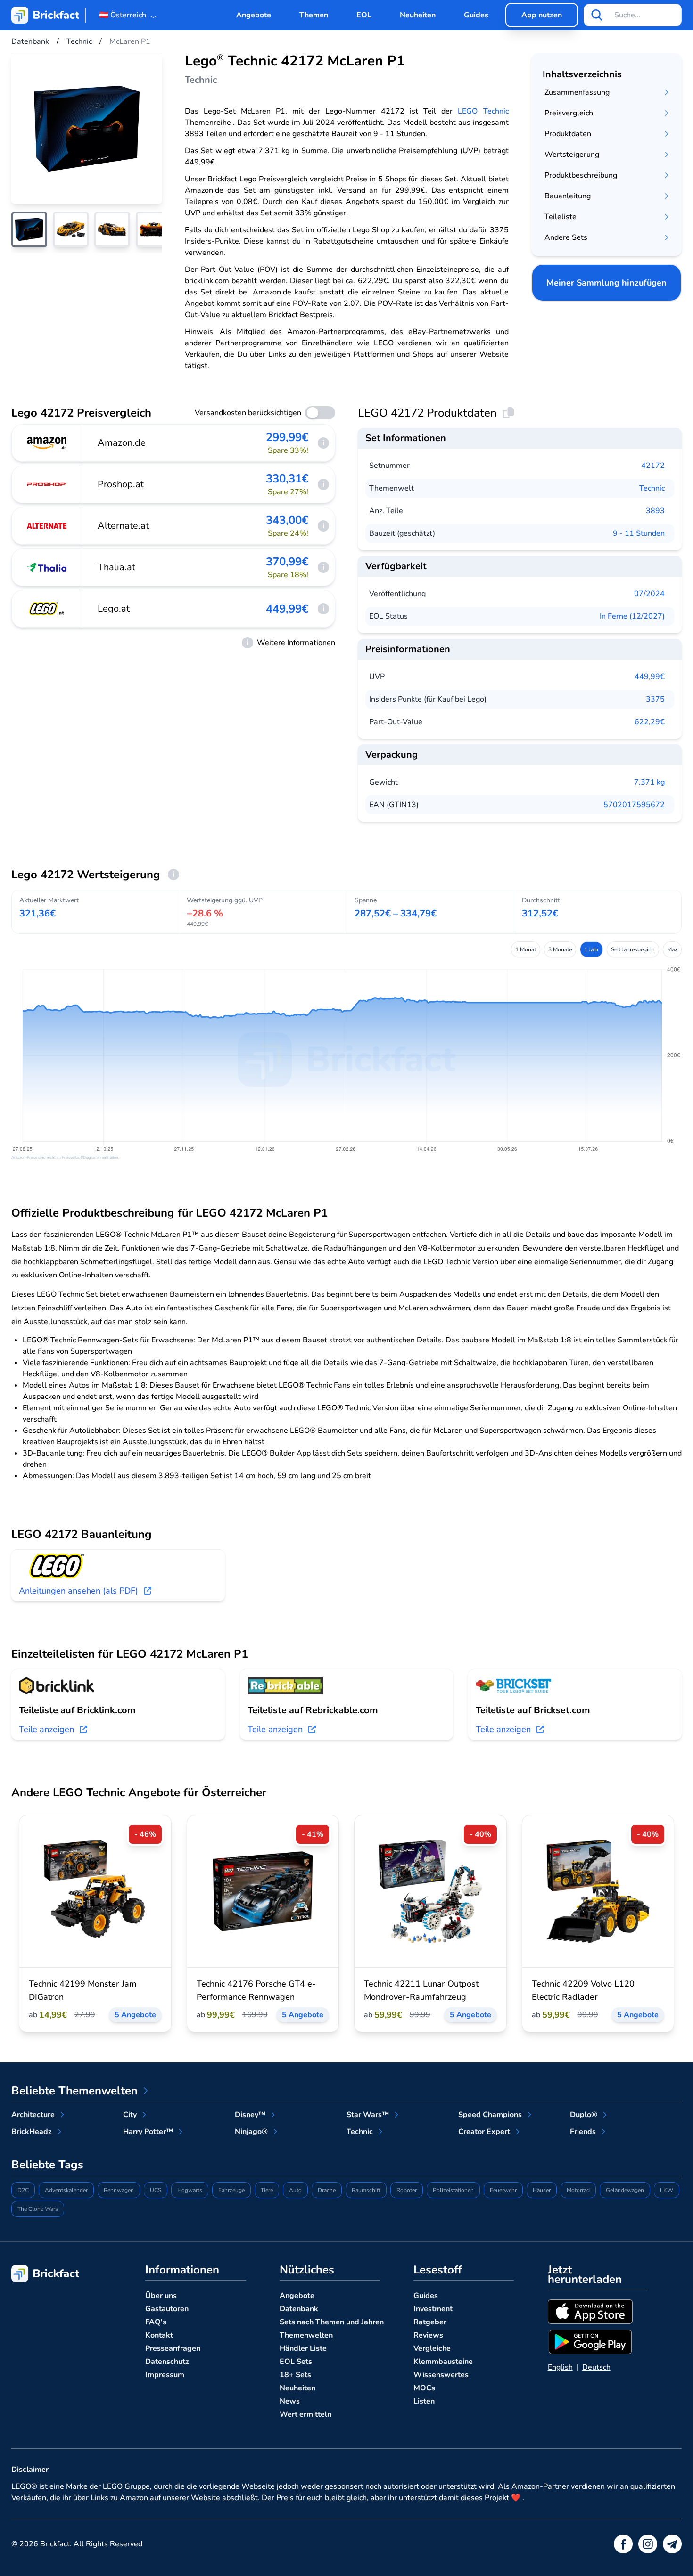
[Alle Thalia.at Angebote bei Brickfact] (47, 567)
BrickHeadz (32, 2132)
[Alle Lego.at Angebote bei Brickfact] (47, 609)
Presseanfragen (173, 2348)
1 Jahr (591, 949)
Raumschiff (366, 2190)
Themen (314, 15)
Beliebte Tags (47, 2165)
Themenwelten (306, 2335)
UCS (156, 2190)
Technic (652, 488)
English (560, 2367)
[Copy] (508, 413)
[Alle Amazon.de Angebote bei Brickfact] (47, 443)
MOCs (424, 2388)
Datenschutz (167, 2362)
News (290, 2401)
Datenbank (299, 2309)
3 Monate (560, 949)
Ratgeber (430, 2322)
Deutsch (596, 2367)
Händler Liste (303, 2348)
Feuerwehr (503, 2190)
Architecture (33, 2115)
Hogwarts (190, 2190)
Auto (295, 2190)
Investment (433, 2309)
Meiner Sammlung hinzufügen (606, 283)
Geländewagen (625, 2190)
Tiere (267, 2190)
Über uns (161, 2296)
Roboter (407, 2190)
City (130, 2115)
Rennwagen (119, 2190)
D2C (23, 2190)
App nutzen (542, 15)
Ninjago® (251, 2132)
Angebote (254, 15)
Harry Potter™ (148, 2132)
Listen (424, 2401)
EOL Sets (296, 2362)
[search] (597, 15)
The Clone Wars (38, 2209)
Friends (583, 2132)
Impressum (165, 2375)
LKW (667, 2190)
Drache (327, 2190)
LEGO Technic (483, 111)
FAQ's (156, 2322)
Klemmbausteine (443, 2362)
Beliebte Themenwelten (74, 2091)
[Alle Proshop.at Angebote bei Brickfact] (47, 484)
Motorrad (578, 2190)
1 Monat (526, 949)
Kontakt (159, 2335)
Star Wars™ (368, 2115)
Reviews (428, 2335)
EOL (364, 15)
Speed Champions (490, 2115)
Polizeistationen (453, 2190)
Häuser (542, 2190)
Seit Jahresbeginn (633, 949)
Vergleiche (432, 2348)
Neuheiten (418, 15)
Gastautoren (167, 2309)
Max (672, 949)
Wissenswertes (441, 2375)
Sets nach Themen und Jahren (332, 2322)
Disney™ (250, 2115)
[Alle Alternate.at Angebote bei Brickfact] (47, 526)
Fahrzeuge (231, 2190)
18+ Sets (295, 2375)
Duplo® (584, 2115)
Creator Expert (484, 2132)
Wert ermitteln (305, 2414)
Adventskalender (66, 2190)
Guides (476, 15)
